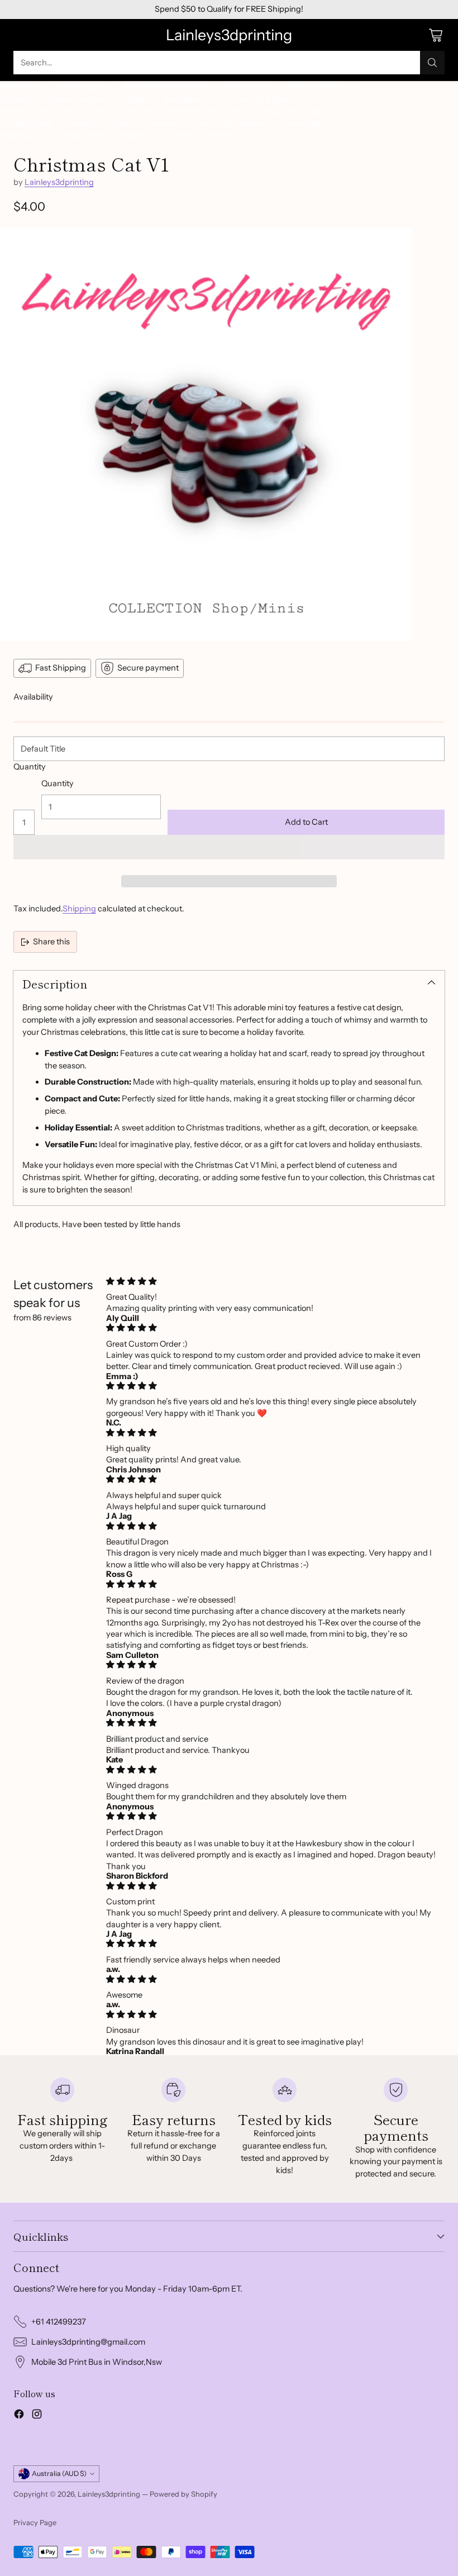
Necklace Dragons (321, 87)
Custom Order (26, 123)
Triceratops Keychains (205, 111)
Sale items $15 (190, 99)
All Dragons (22, 87)
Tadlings (16, 99)
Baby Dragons (248, 87)
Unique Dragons (74, 99)
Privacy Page (35, 2522)
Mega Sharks (84, 135)
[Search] (432, 63)
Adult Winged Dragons (166, 87)
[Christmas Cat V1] (206, 435)
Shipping (79, 909)
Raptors (136, 135)
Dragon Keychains (293, 111)
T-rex (200, 123)
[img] (272, 1281)
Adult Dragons (83, 87)
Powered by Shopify (183, 2494)
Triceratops (302, 123)
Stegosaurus (23, 135)
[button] (229, 847)
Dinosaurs (159, 123)
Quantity (30, 767)
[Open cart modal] (435, 35)
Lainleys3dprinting (59, 182)
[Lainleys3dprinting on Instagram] (37, 2416)
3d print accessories (200, 135)
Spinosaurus (245, 123)
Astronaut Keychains (39, 111)
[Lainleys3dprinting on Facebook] (19, 2416)
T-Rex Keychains (121, 111)
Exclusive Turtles (96, 123)
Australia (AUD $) (59, 2473)
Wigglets (134, 99)
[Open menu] (19, 35)
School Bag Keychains (269, 99)
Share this (51, 942)
